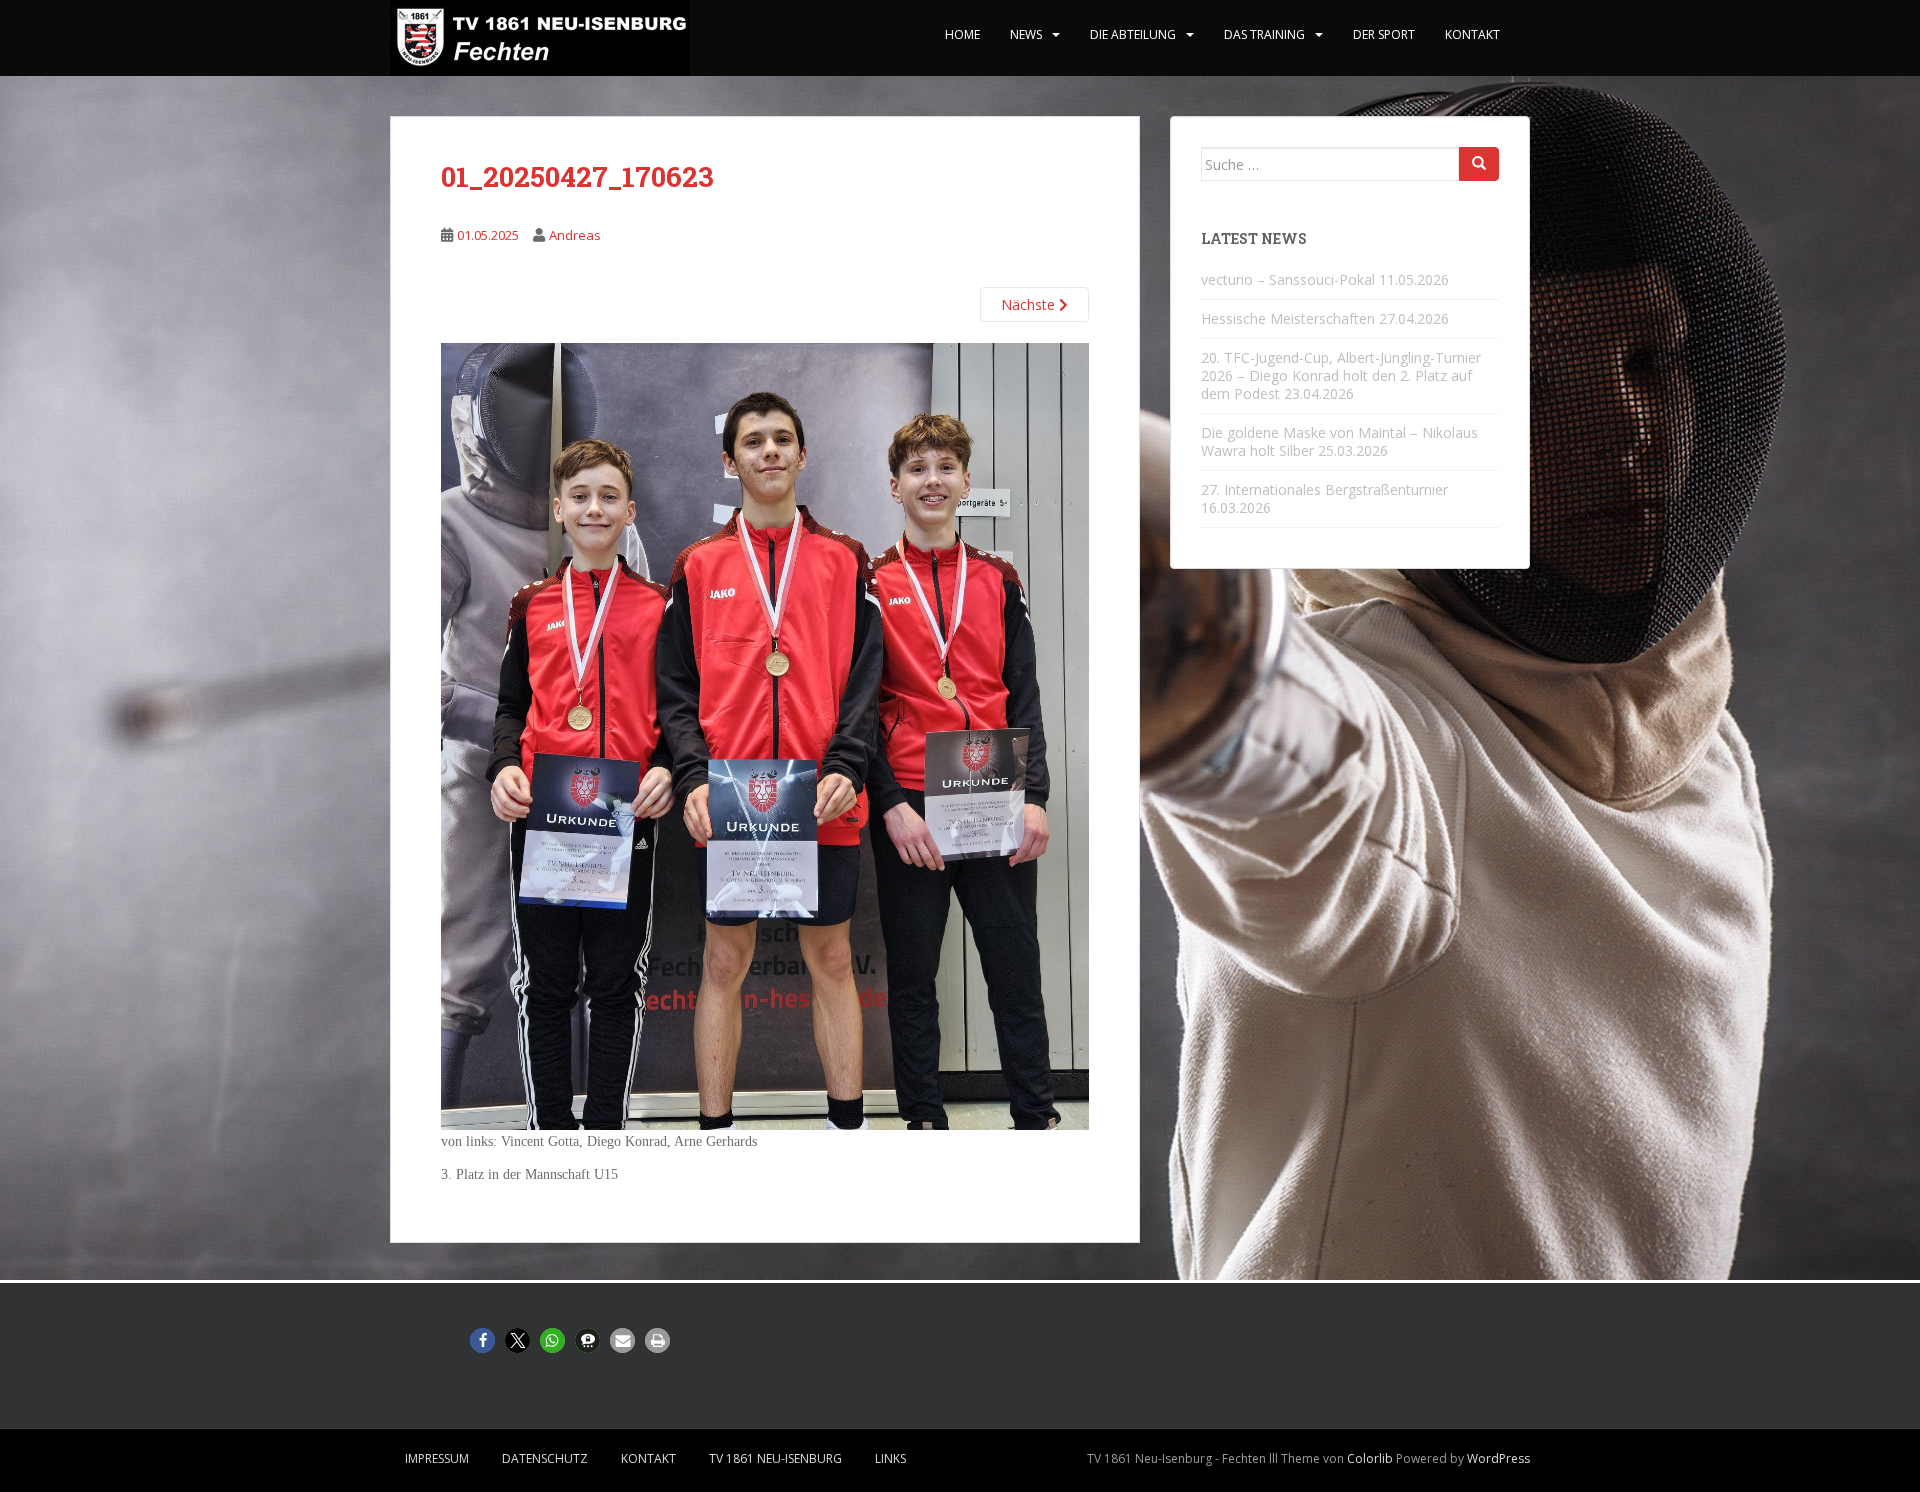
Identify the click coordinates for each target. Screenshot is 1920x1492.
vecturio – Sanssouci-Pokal (1288, 279)
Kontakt (1472, 34)
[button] (482, 1340)
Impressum (437, 1458)
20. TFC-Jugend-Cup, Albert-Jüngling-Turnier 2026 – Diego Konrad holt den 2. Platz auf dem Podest (1341, 375)
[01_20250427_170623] (765, 735)
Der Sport (1384, 34)
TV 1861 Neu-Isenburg (775, 1458)
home (962, 34)
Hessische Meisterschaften (1288, 318)
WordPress (1498, 1458)
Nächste (1030, 304)
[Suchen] (1479, 164)
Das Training (1264, 34)
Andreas (575, 235)
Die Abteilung (1133, 34)
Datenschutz (545, 1458)
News (1026, 34)
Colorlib (1370, 1458)
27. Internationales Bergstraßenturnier (1324, 489)
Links (890, 1458)
